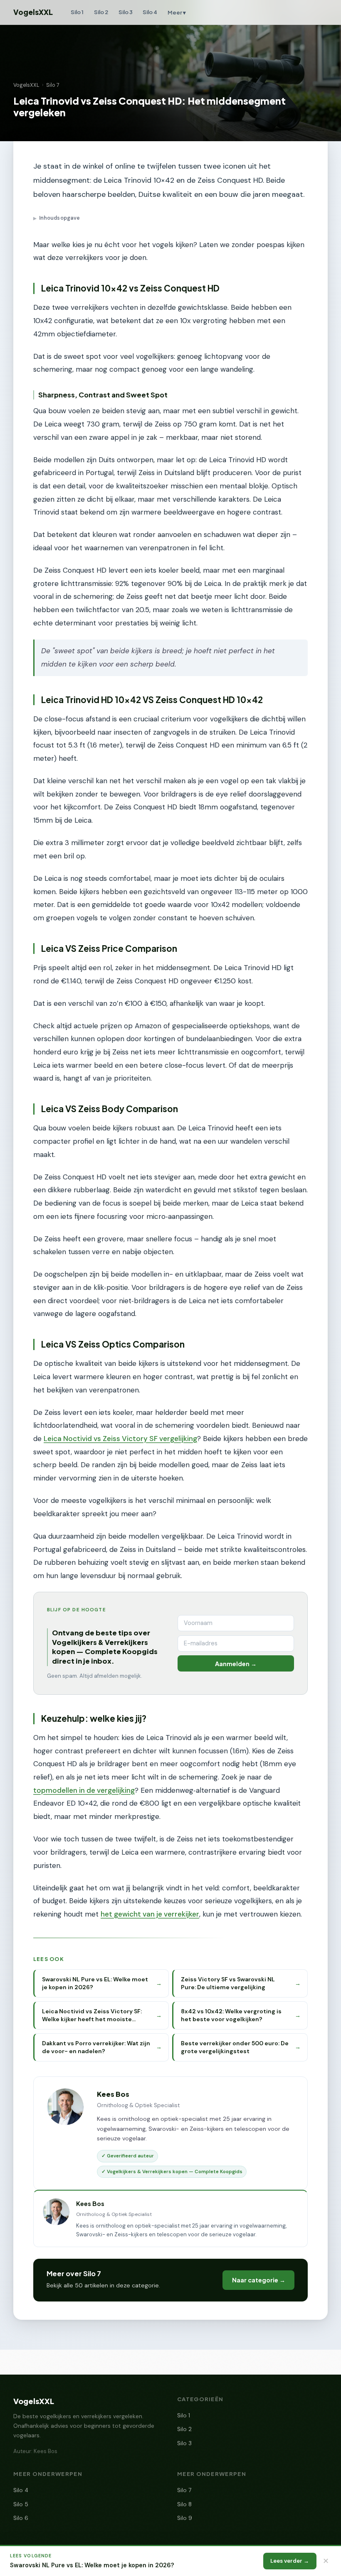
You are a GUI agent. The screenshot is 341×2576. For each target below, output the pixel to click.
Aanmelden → (236, 1664)
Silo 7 (53, 85)
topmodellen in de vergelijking (84, 1790)
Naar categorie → (259, 2280)
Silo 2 (101, 12)
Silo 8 (184, 2504)
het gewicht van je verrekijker (150, 1914)
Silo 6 (21, 2518)
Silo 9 (185, 2518)
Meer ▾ (177, 12)
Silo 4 (150, 12)
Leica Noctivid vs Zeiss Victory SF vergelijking (120, 1439)
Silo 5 (21, 2504)
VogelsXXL (33, 12)
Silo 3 (126, 12)
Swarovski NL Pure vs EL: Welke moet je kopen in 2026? (92, 2565)
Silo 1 (77, 12)
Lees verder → (290, 2561)
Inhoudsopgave (57, 218)
